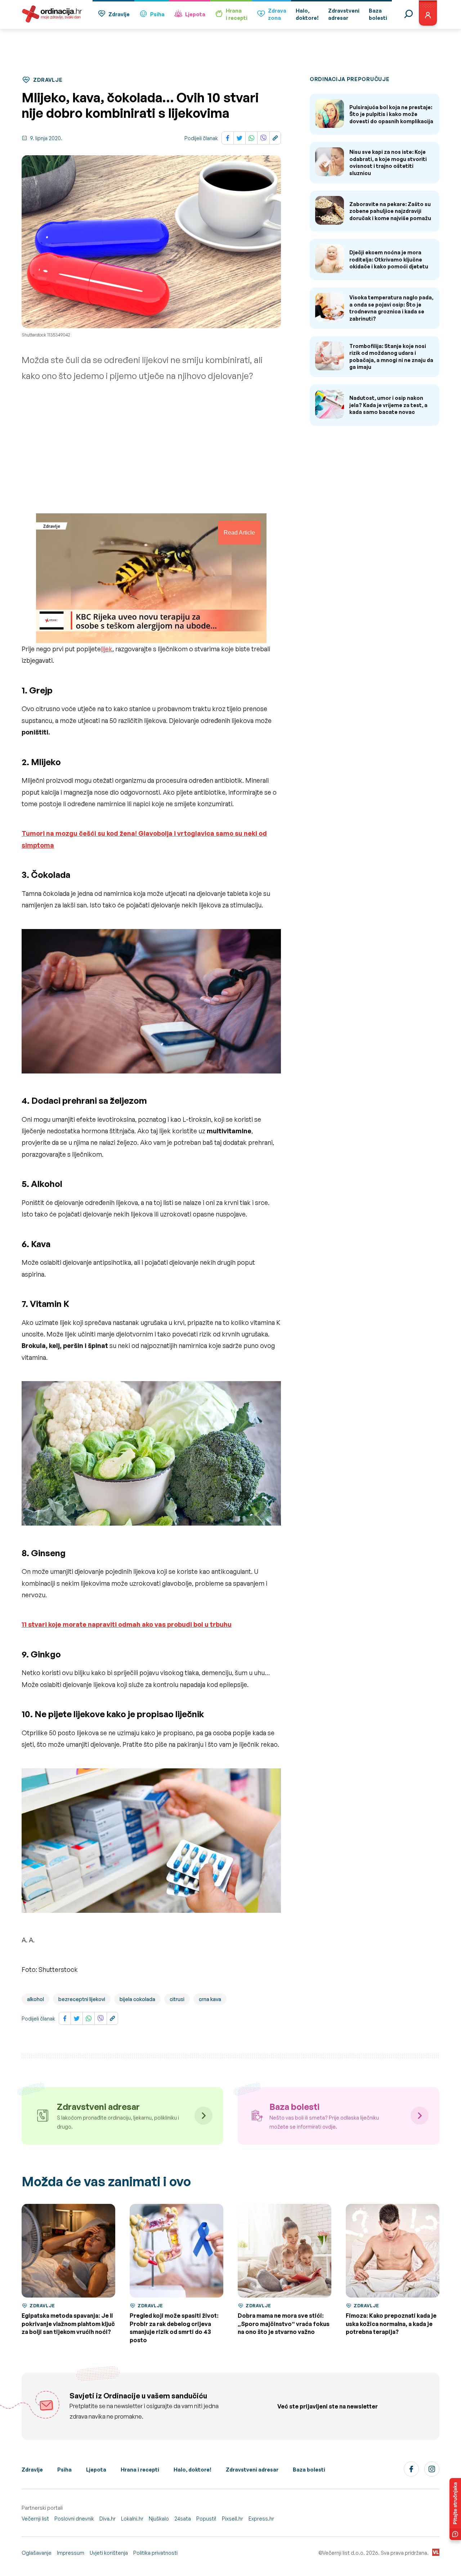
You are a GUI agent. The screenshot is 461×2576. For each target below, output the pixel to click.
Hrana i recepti (140, 2470)
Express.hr (261, 2519)
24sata (183, 2519)
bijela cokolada (137, 1999)
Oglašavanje (37, 2553)
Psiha (157, 14)
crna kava (210, 1999)
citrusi (177, 1999)
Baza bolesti (309, 2470)
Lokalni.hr (132, 2519)
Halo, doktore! (193, 2470)
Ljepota (195, 14)
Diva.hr (108, 2519)
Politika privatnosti (155, 2553)
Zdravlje (119, 14)
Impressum (71, 2553)
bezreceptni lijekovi (82, 1999)
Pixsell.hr (232, 2519)
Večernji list (35, 2519)
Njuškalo (159, 2519)
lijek (107, 649)
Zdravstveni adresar (252, 2470)
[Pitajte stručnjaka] (455, 2509)
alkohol (35, 1999)
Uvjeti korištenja (109, 2553)
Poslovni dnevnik (74, 2519)
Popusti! (206, 2519)
